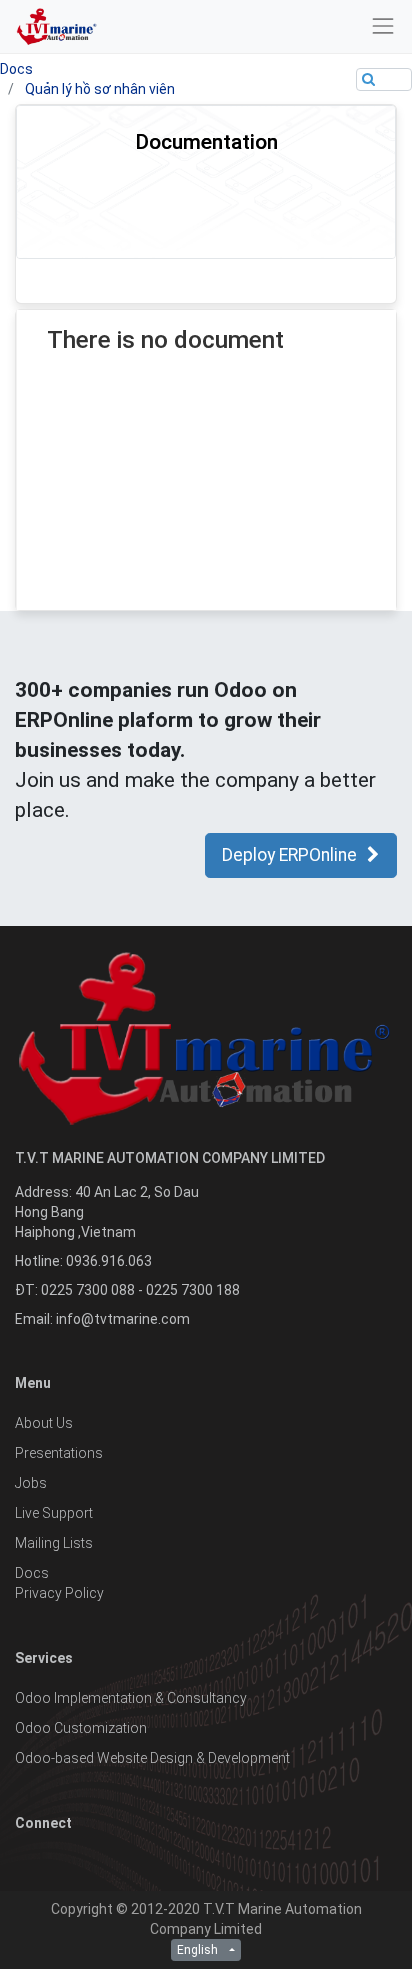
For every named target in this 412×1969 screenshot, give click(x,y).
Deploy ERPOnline (289, 855)
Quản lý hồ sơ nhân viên (100, 89)
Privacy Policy (59, 1593)
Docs (16, 69)
